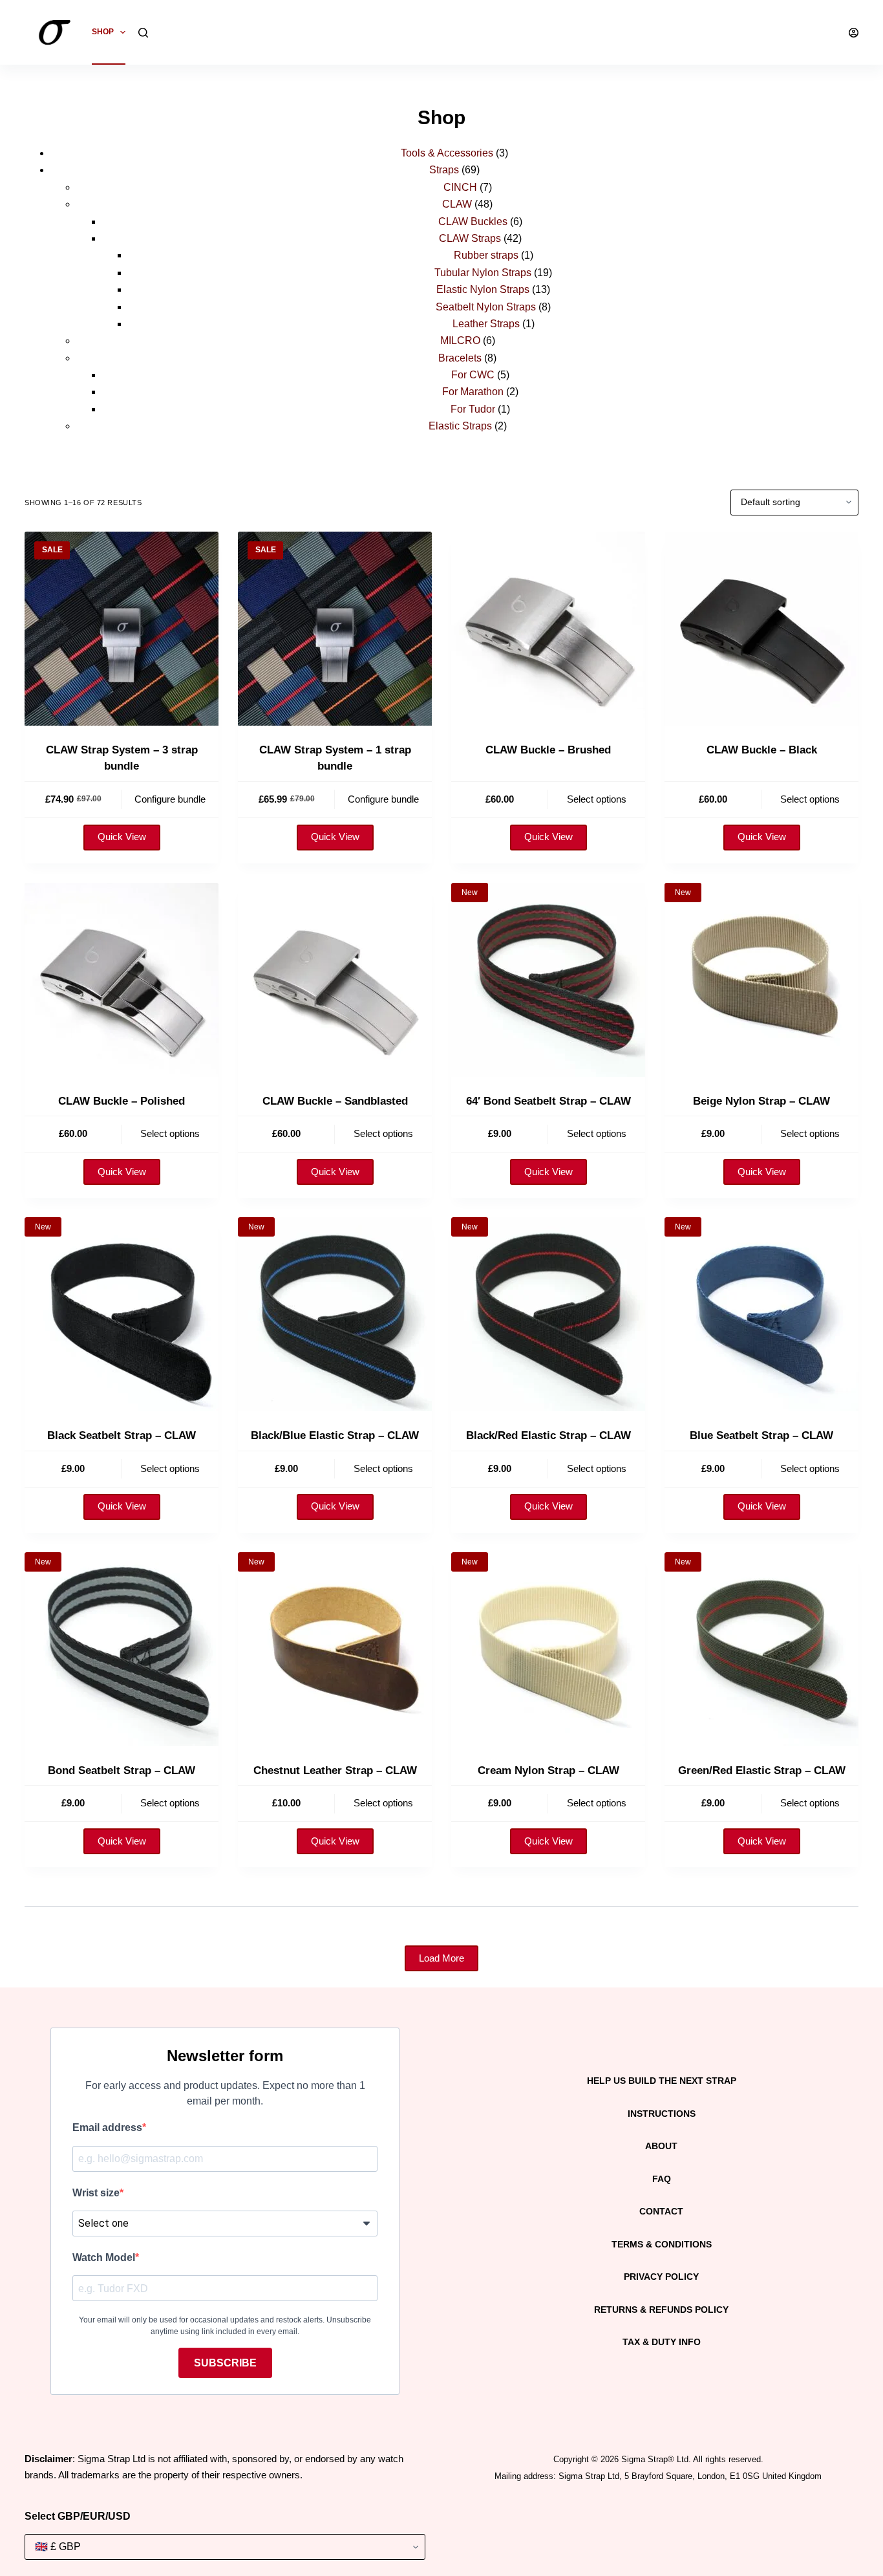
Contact (661, 2211)
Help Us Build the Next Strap (662, 2081)
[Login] (854, 33)
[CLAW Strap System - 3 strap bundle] (122, 629)
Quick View (122, 837)
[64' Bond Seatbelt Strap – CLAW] (548, 980)
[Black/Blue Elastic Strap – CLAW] (335, 1314)
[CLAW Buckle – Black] (761, 629)
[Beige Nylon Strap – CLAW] (761, 980)
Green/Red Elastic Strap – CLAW (762, 1770)
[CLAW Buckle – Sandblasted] (335, 980)
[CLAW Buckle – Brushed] (548, 629)
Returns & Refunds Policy (661, 2310)
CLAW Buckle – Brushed (548, 750)
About (661, 2146)
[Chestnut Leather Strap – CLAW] (335, 1649)
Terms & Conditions (662, 2244)
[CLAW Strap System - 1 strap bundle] (335, 629)
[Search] (143, 33)
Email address (107, 2127)
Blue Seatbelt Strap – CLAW (761, 1435)
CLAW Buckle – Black (762, 750)
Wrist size (96, 2193)
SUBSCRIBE (225, 2363)
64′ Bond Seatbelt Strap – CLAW (548, 1101)
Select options (597, 799)
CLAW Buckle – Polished (122, 1101)
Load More (441, 1958)
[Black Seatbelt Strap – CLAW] (122, 1314)
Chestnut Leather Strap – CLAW (335, 1770)
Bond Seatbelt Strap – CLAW (122, 1770)
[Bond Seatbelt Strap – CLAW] (122, 1649)
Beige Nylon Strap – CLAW (761, 1101)
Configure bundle (170, 799)
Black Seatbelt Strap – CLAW (122, 1435)
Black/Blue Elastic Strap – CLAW (335, 1435)
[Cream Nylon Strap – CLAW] (548, 1649)
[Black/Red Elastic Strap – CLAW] (548, 1314)
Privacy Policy (661, 2277)
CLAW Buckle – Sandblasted (335, 1101)
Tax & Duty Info (662, 2342)
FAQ (662, 2179)
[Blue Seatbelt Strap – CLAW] (761, 1314)
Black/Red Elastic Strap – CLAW (548, 1435)
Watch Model (104, 2257)
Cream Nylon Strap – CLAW (548, 1770)
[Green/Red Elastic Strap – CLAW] (761, 1649)
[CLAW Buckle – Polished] (122, 980)
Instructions (662, 2114)
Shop (103, 32)
